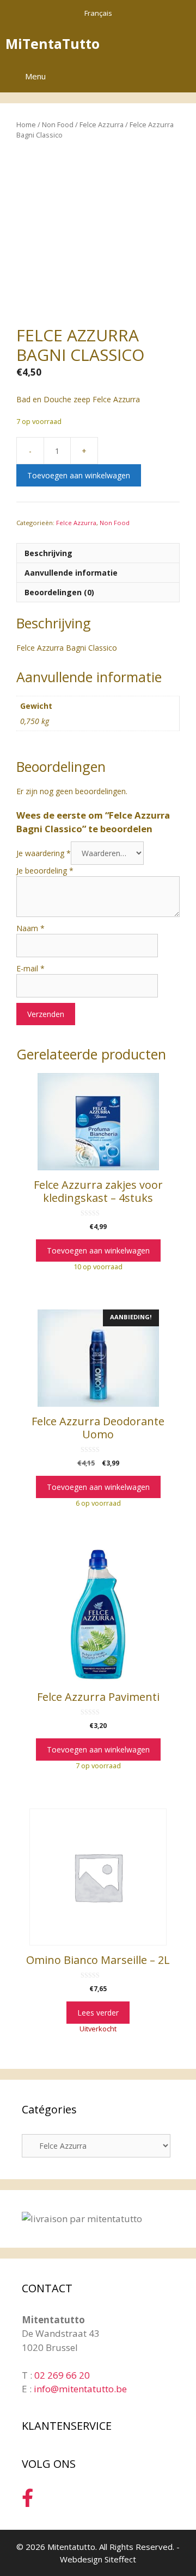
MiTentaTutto (53, 43)
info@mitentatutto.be (80, 2389)
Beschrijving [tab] (48, 553)
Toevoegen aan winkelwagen (79, 475)
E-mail (30, 968)
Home (26, 124)
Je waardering (44, 853)
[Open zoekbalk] (152, 43)
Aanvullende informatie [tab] (71, 573)
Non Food (58, 124)
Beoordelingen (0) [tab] (59, 592)
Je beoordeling (45, 871)
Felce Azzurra (102, 124)
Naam (30, 928)
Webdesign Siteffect (98, 2559)
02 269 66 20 (62, 2375)
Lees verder (98, 2013)
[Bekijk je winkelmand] (182, 43)
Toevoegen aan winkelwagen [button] (98, 1250)
